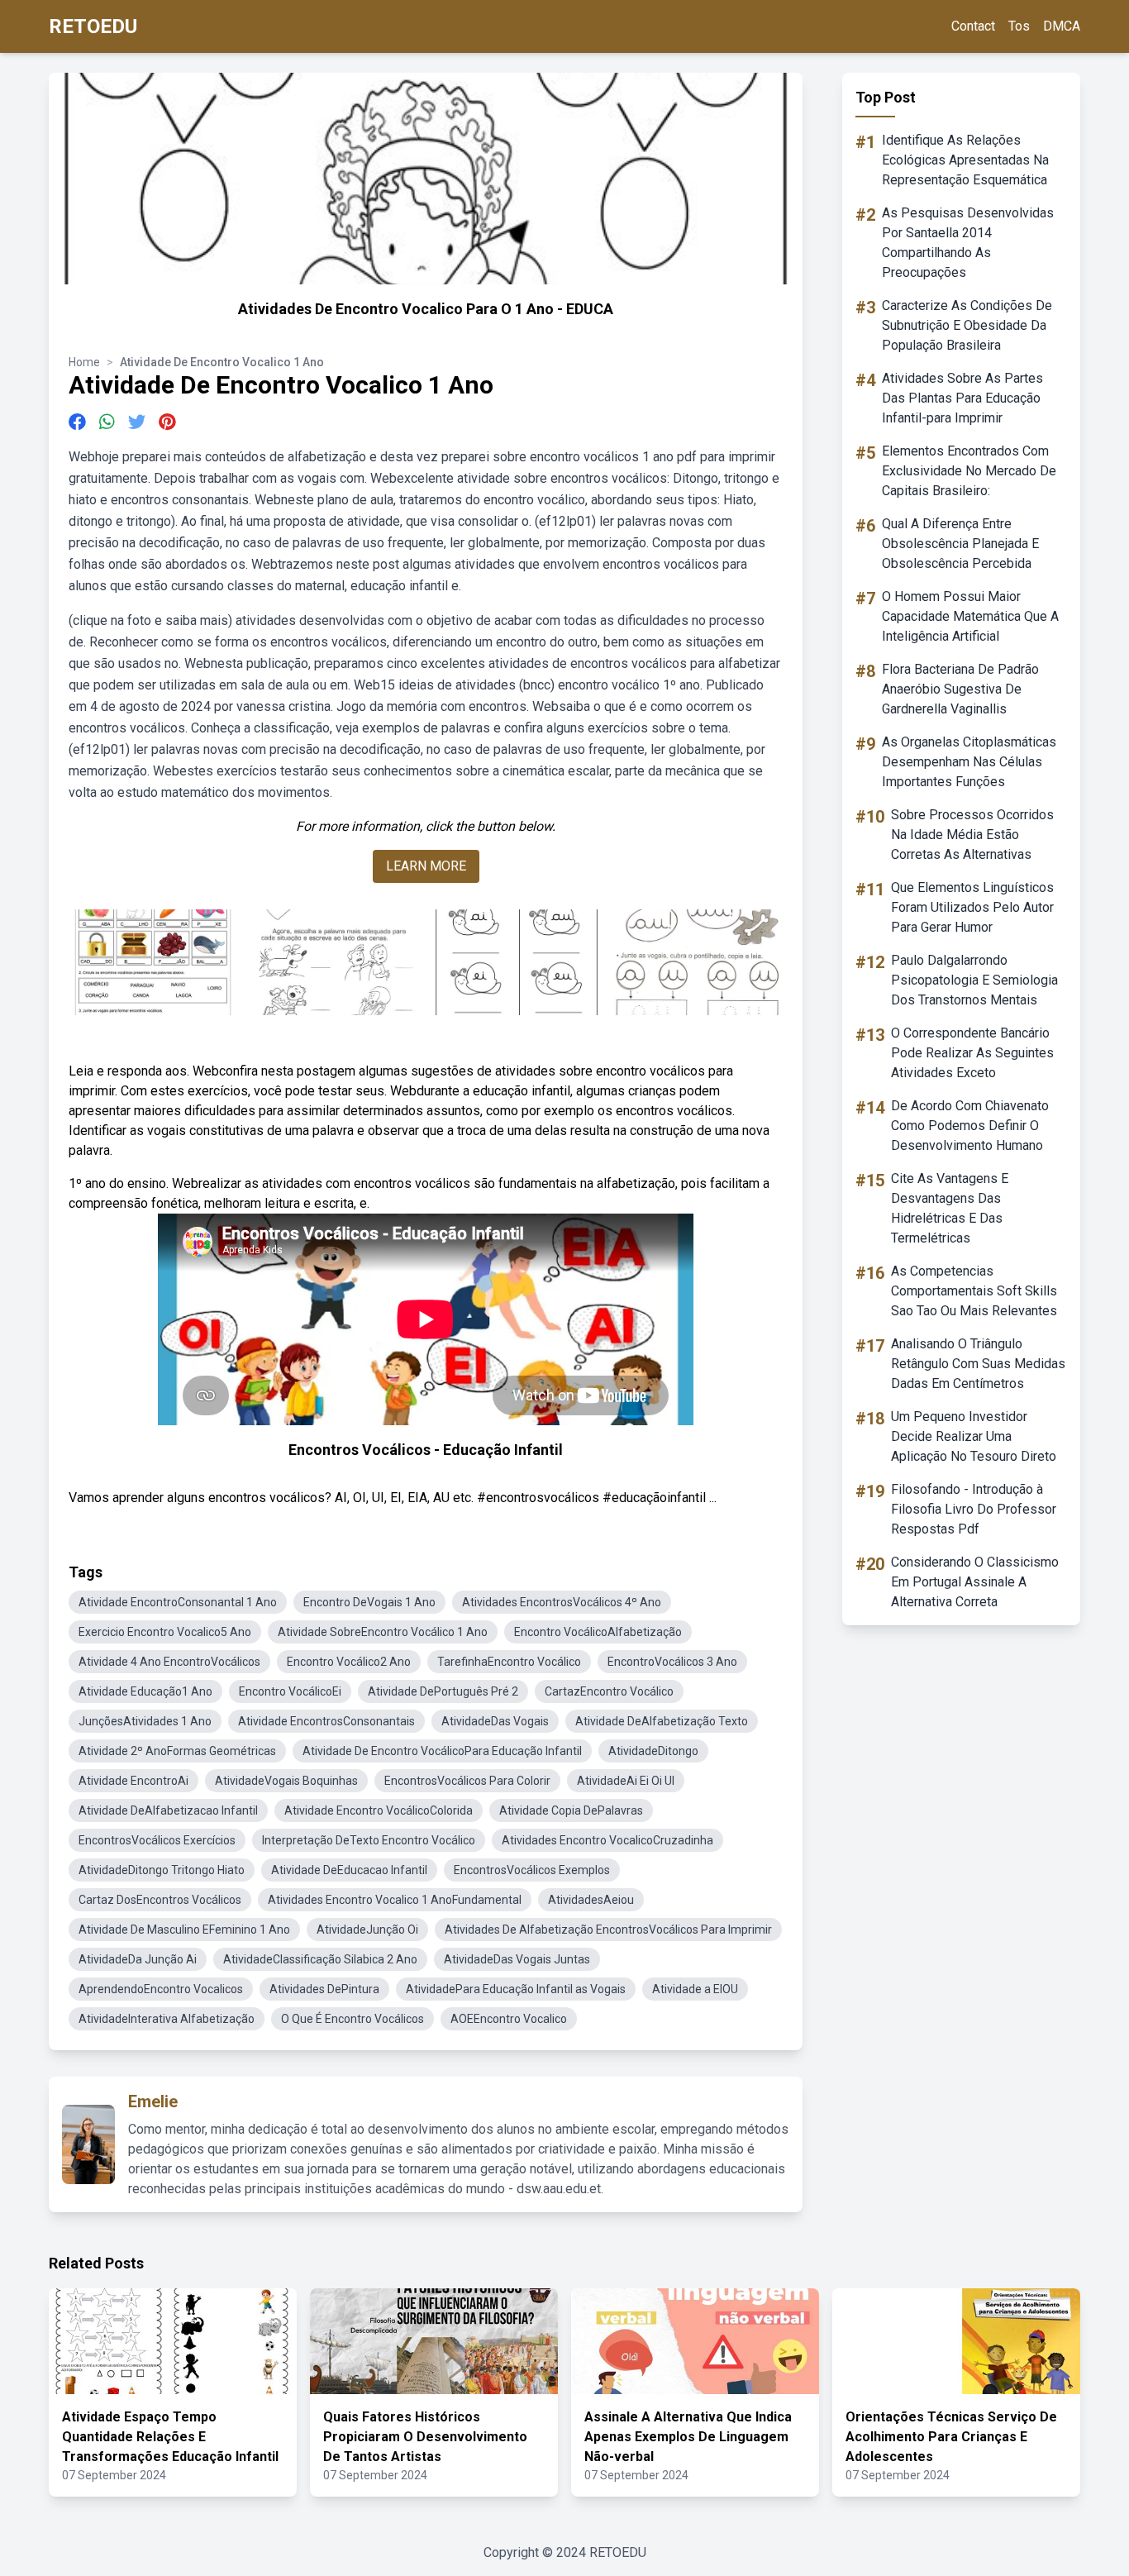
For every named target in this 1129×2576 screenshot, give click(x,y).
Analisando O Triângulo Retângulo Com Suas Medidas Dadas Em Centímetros (978, 1364)
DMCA (1062, 26)
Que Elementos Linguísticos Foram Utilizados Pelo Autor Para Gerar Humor (972, 907)
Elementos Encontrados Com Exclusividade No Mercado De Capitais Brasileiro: (969, 471)
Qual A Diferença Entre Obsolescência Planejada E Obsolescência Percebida (960, 544)
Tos (1019, 26)
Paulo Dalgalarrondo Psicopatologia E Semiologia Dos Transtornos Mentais (974, 980)
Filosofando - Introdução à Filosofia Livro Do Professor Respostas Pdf (974, 1509)
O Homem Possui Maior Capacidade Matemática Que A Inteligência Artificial (970, 616)
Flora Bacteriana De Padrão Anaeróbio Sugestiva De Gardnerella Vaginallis (960, 689)
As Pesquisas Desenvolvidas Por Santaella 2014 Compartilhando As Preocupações (968, 243)
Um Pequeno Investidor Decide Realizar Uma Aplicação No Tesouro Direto (974, 1436)
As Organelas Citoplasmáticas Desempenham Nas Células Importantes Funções (969, 762)
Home (84, 362)
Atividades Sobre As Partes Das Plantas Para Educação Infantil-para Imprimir (962, 398)
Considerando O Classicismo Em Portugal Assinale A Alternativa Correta (975, 1582)
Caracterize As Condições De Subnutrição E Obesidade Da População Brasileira (967, 325)
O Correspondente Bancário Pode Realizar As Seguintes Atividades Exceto (972, 1053)
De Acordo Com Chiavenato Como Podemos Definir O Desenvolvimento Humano (970, 1126)
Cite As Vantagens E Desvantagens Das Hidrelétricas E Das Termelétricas (950, 1208)
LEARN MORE (426, 866)
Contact (973, 26)
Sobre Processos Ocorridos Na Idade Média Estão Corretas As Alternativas (972, 835)
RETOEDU (93, 26)
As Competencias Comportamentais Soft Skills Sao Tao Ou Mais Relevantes (974, 1291)
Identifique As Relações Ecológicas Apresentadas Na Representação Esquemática (965, 160)
